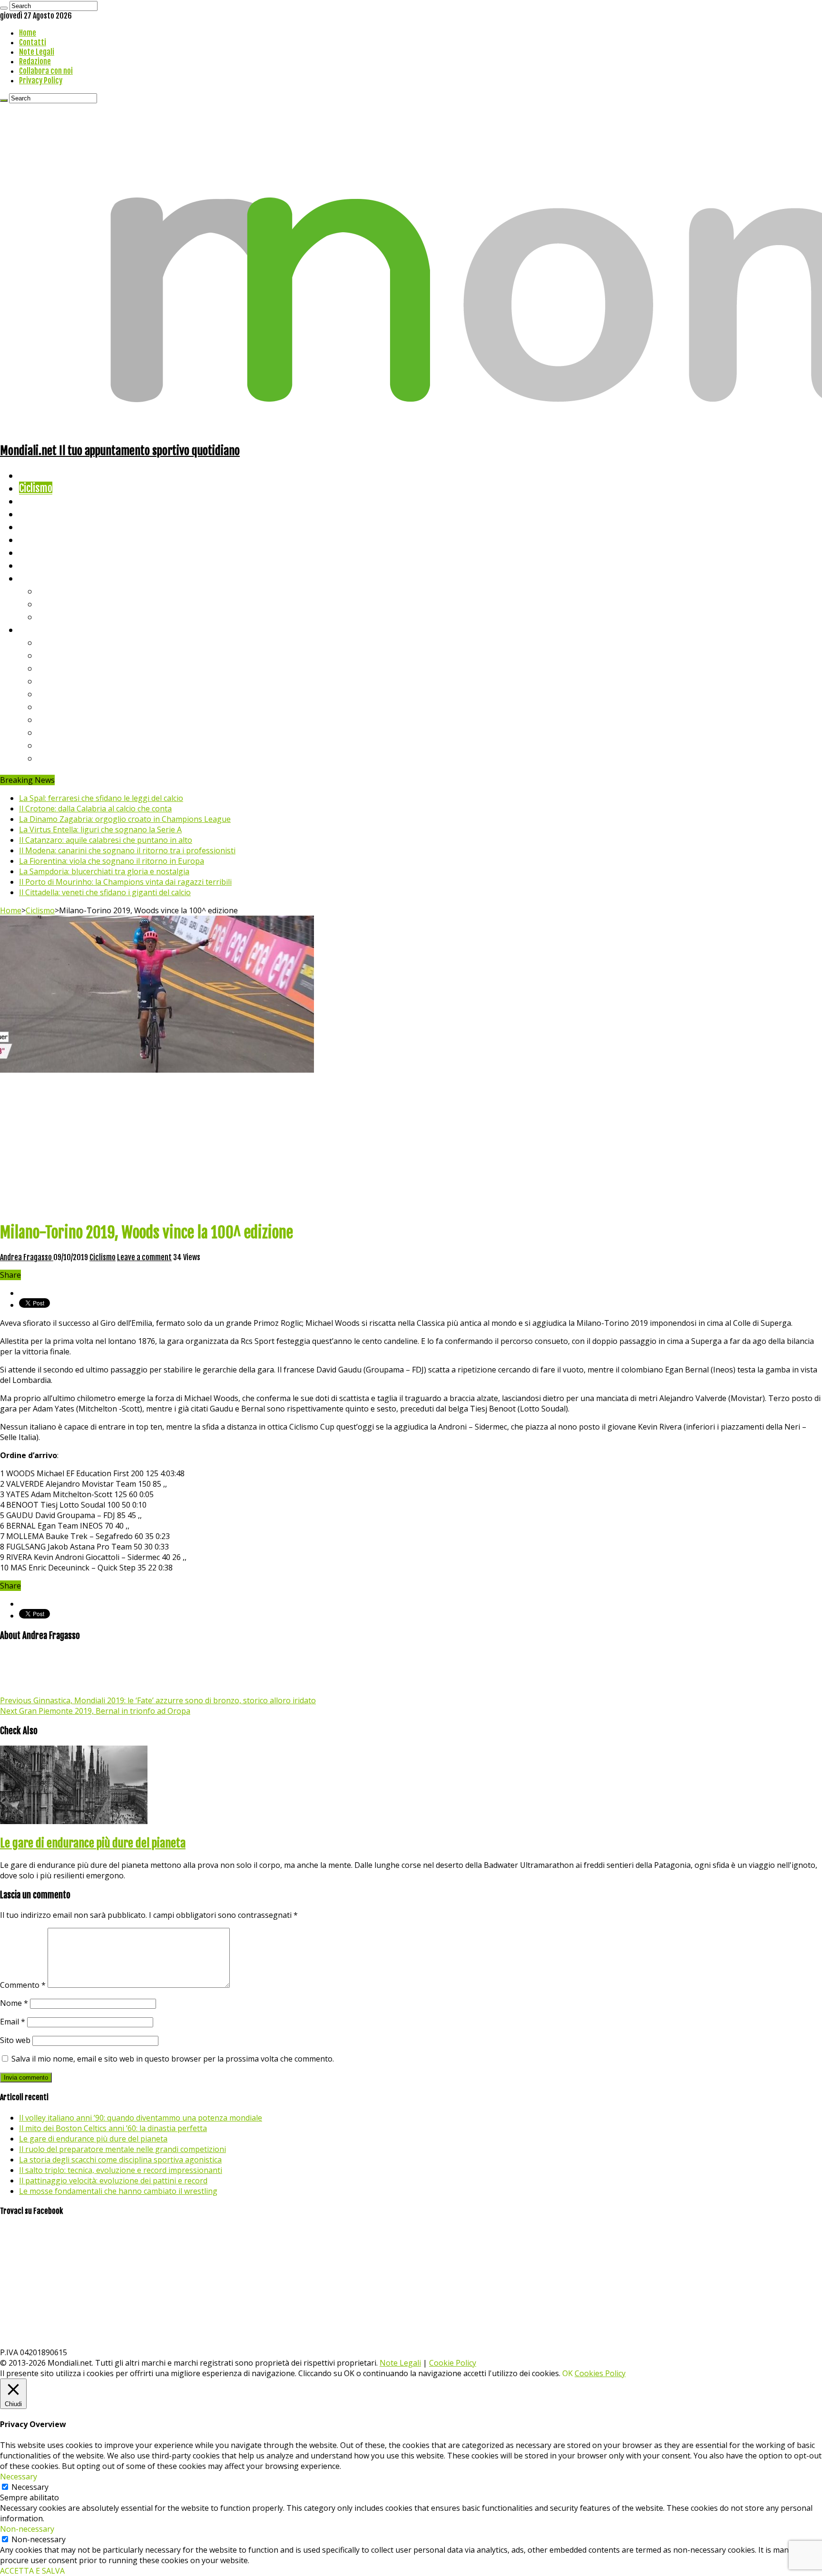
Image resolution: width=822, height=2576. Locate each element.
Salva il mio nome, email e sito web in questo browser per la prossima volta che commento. (173, 2059)
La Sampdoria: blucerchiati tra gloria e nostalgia (104, 871)
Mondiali (36, 527)
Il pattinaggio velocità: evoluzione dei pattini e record (113, 2181)
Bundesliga (60, 694)
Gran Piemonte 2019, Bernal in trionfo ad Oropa (95, 1711)
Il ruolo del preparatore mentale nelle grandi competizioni (122, 2149)
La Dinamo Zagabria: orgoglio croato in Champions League (125, 819)
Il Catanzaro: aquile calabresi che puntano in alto (106, 840)
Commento (23, 1985)
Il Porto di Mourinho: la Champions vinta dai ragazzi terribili (125, 882)
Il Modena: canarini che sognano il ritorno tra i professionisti (127, 850)
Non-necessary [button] (27, 2529)
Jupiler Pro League (76, 758)
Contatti (33, 42)
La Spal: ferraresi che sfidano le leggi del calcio (101, 798)
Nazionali (37, 514)
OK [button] (568, 2373)
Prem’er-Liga (64, 745)
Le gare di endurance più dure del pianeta (93, 1843)
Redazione (35, 61)
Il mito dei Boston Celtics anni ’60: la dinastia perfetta (113, 2128)
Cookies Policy (600, 2373)
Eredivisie (58, 719)
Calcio (31, 565)
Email (13, 2022)
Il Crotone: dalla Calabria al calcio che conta (95, 809)
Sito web (15, 2040)
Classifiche (41, 629)
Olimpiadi (37, 552)
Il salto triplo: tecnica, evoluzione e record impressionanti (121, 2170)
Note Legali (37, 52)
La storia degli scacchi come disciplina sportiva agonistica (120, 2160)
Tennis (51, 604)
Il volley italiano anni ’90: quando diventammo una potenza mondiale (141, 2118)
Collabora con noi (46, 71)
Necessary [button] (19, 2477)
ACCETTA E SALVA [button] (32, 2571)
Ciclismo (36, 488)
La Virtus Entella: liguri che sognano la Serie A (100, 829)
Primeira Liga (65, 732)
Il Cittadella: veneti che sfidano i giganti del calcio (105, 892)
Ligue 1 (52, 706)
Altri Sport (40, 501)
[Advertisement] (411, 1146)
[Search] (4, 8)
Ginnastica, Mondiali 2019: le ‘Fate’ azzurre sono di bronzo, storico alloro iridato (158, 1700)
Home (28, 33)
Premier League (70, 668)
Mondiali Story (49, 539)
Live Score (40, 578)
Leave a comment (144, 1257)
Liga (46, 681)
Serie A (52, 642)
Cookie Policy (453, 2363)
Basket (52, 617)
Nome (14, 2003)
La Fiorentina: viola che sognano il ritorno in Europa (112, 861)
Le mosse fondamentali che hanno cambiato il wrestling (118, 2191)
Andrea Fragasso (27, 1257)
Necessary (30, 2487)
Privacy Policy (41, 80)
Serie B (53, 655)
